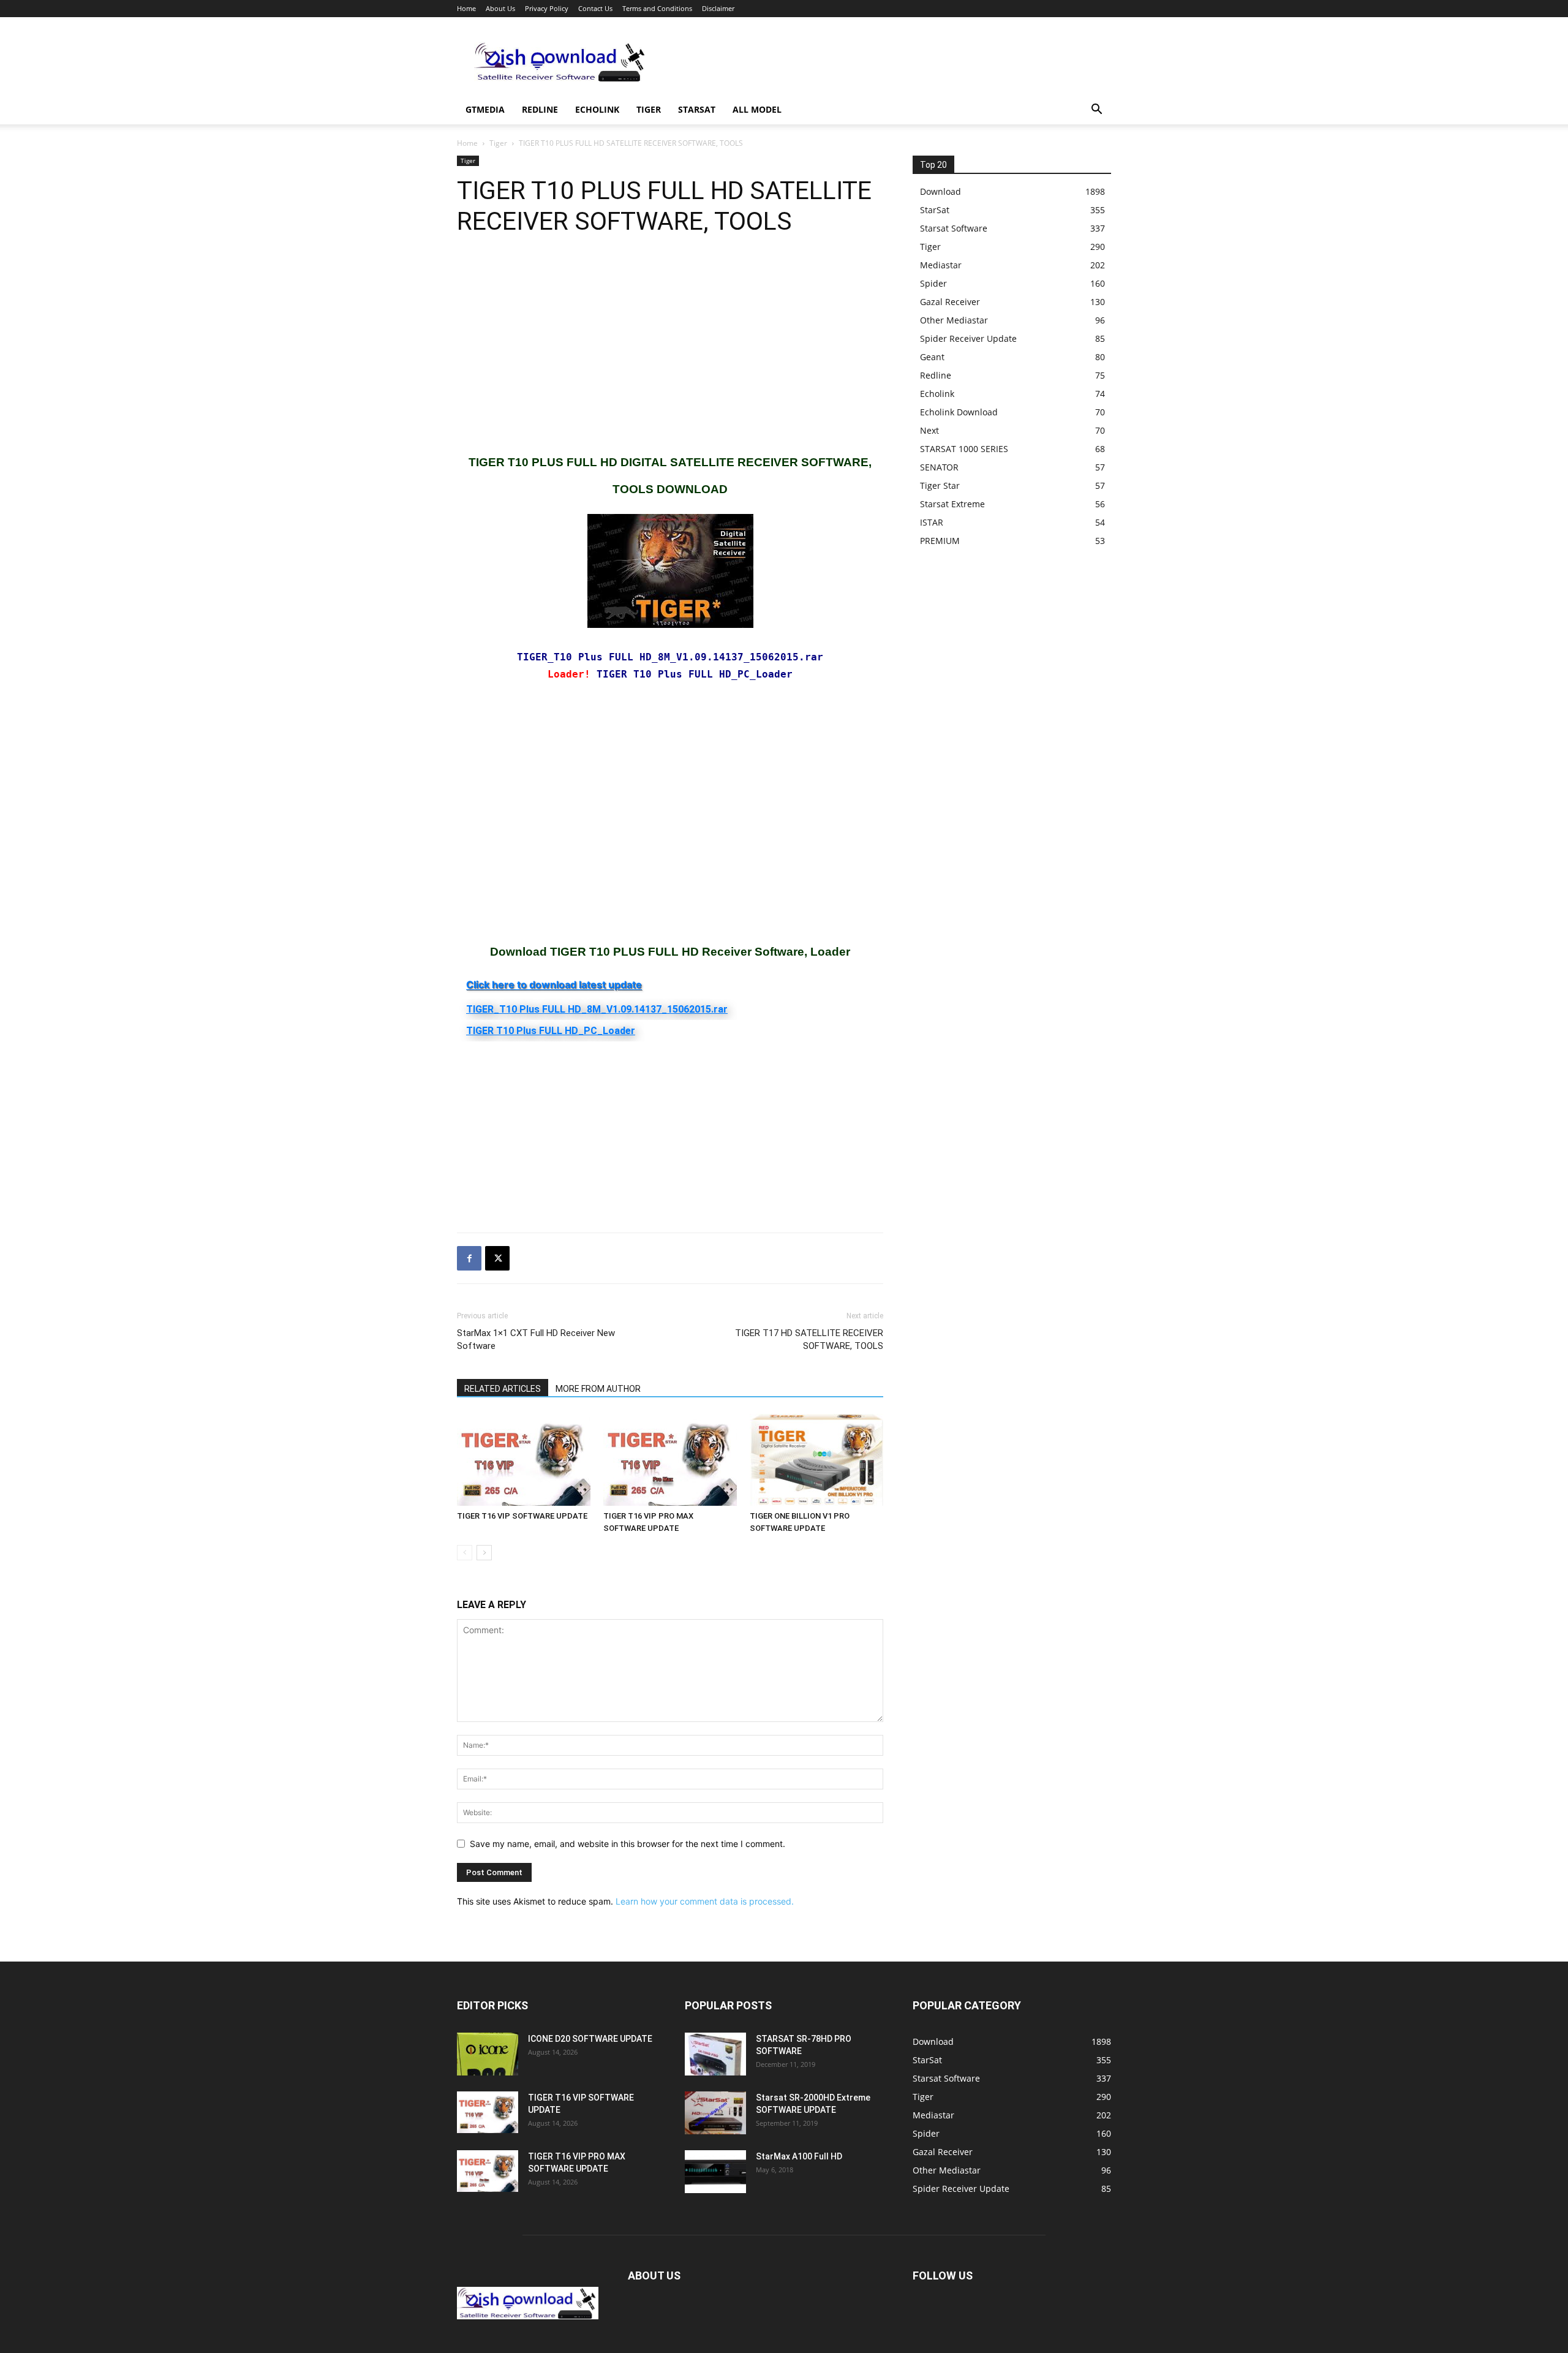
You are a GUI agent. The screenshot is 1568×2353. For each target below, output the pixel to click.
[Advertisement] (888, 62)
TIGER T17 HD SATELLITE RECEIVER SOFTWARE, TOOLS (809, 1339)
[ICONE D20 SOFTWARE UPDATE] (488, 2054)
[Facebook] (469, 1258)
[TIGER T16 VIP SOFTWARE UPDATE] (524, 1460)
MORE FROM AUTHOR (598, 1389)
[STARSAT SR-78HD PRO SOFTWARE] (715, 2054)
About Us (500, 8)
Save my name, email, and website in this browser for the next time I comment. (628, 1844)
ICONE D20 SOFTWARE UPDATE (590, 2039)
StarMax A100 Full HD (799, 2156)
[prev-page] (465, 1553)
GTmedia (485, 109)
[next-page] (484, 1553)
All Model (757, 109)
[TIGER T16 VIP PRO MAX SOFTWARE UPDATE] (670, 1460)
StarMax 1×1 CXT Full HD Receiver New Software (536, 1339)
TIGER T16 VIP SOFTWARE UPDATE (522, 1516)
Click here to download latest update (554, 984)
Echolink (597, 109)
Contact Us (595, 8)
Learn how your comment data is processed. (705, 1901)
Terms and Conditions (657, 8)
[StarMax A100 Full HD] (715, 2172)
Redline (540, 109)
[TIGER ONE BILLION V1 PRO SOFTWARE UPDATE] (816, 1460)
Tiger (649, 109)
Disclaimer (718, 8)
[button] (1096, 111)
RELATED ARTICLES (503, 1389)
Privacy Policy (547, 8)
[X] (497, 1258)
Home (466, 8)
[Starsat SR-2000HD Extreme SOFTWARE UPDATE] (715, 2113)
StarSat (697, 109)
